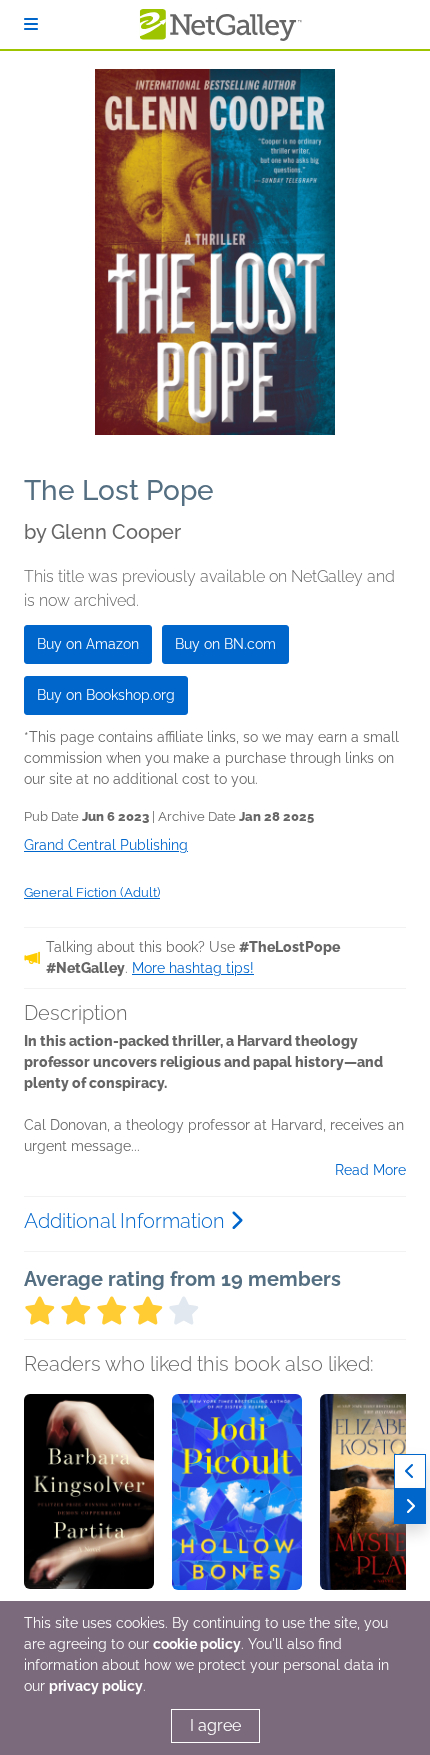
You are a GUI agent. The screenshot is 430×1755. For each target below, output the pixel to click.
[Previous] (410, 1471)
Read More (370, 1170)
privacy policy (96, 1686)
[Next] (410, 1506)
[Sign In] (31, 24)
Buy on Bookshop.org (106, 695)
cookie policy (197, 1644)
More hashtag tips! (193, 968)
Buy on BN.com (225, 644)
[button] (89, 1499)
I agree (215, 1725)
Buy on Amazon (88, 644)
